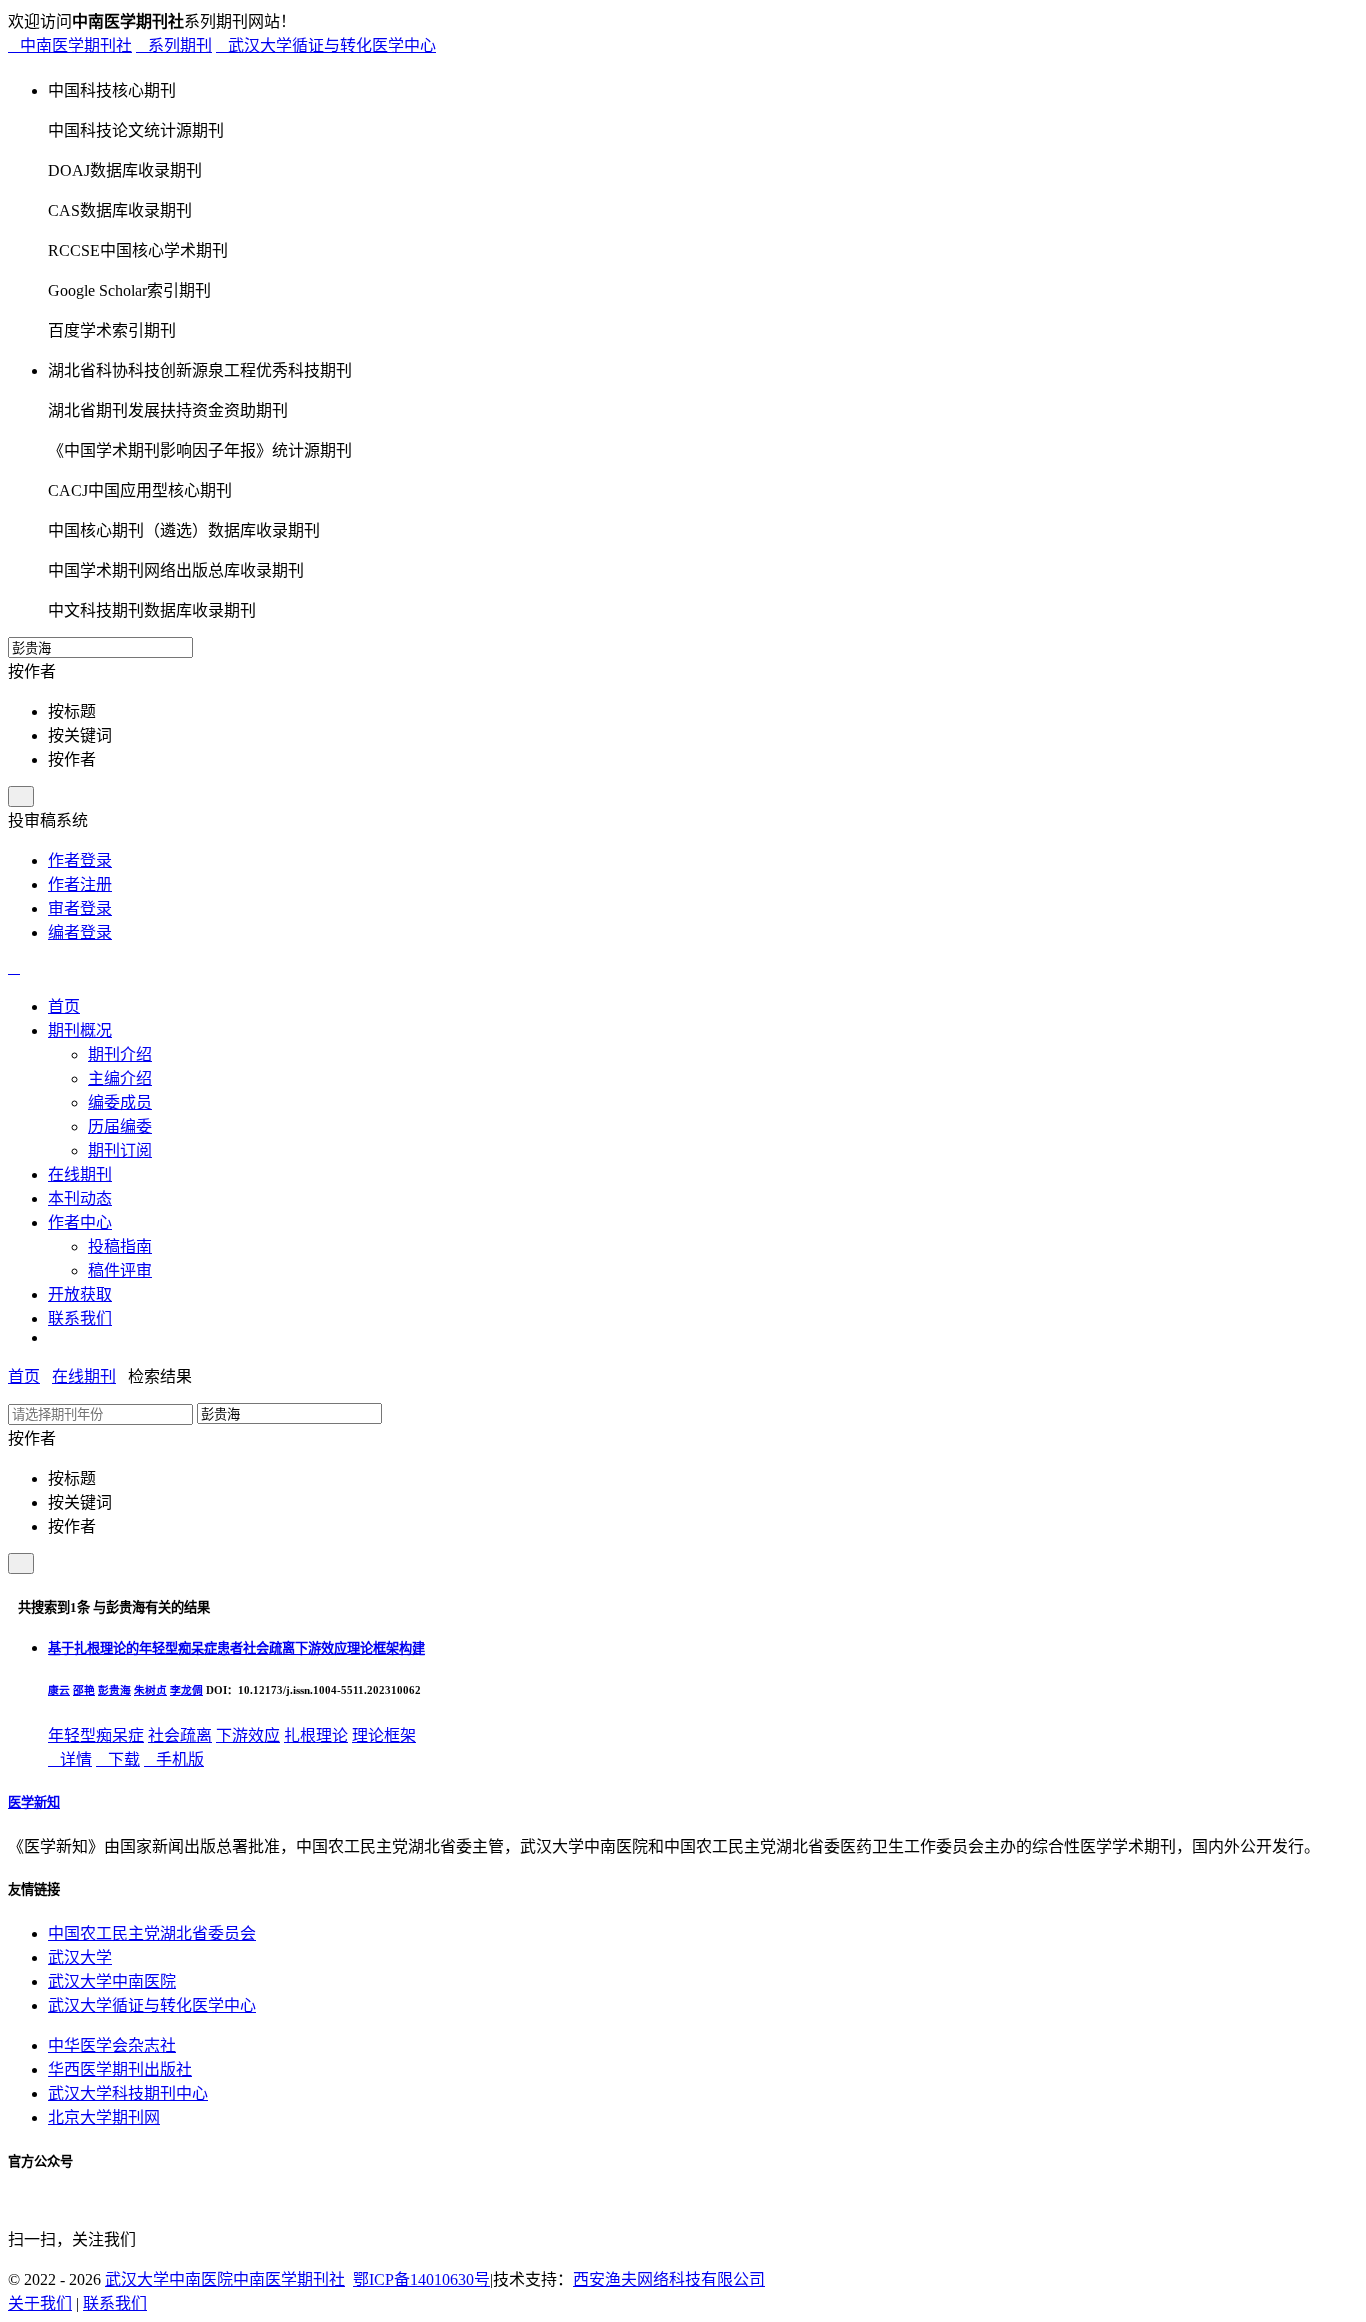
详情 (70, 1759)
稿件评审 (120, 1270)
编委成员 (120, 1102)
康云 (59, 1690)
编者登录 (80, 932)
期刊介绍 (120, 1054)
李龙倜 (186, 1690)
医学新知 (34, 1802)
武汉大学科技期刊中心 (128, 2093)
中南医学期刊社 (70, 45)
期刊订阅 (120, 1150)
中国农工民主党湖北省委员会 (152, 1933)
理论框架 (384, 1735)
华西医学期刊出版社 (120, 2069)
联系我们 (115, 2303)
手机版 (174, 1759)
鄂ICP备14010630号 (421, 2279)
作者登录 (80, 860)
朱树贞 (150, 1690)
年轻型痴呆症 (96, 1735)
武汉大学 (80, 1957)
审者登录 (80, 908)
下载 (118, 1759)
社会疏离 (180, 1735)
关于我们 (40, 2303)
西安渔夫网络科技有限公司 (669, 2279)
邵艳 (84, 1690)
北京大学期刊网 (104, 2117)
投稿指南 (120, 1246)
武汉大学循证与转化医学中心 (326, 45)
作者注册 (80, 884)
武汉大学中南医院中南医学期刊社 (225, 2279)
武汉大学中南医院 (112, 1981)
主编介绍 (120, 1078)
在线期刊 (84, 1376)
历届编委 (120, 1126)
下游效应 (248, 1735)
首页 (24, 1376)
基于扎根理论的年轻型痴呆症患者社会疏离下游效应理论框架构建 (236, 1648)
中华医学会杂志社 (112, 2045)
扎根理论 (316, 1735)
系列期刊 (174, 45)
